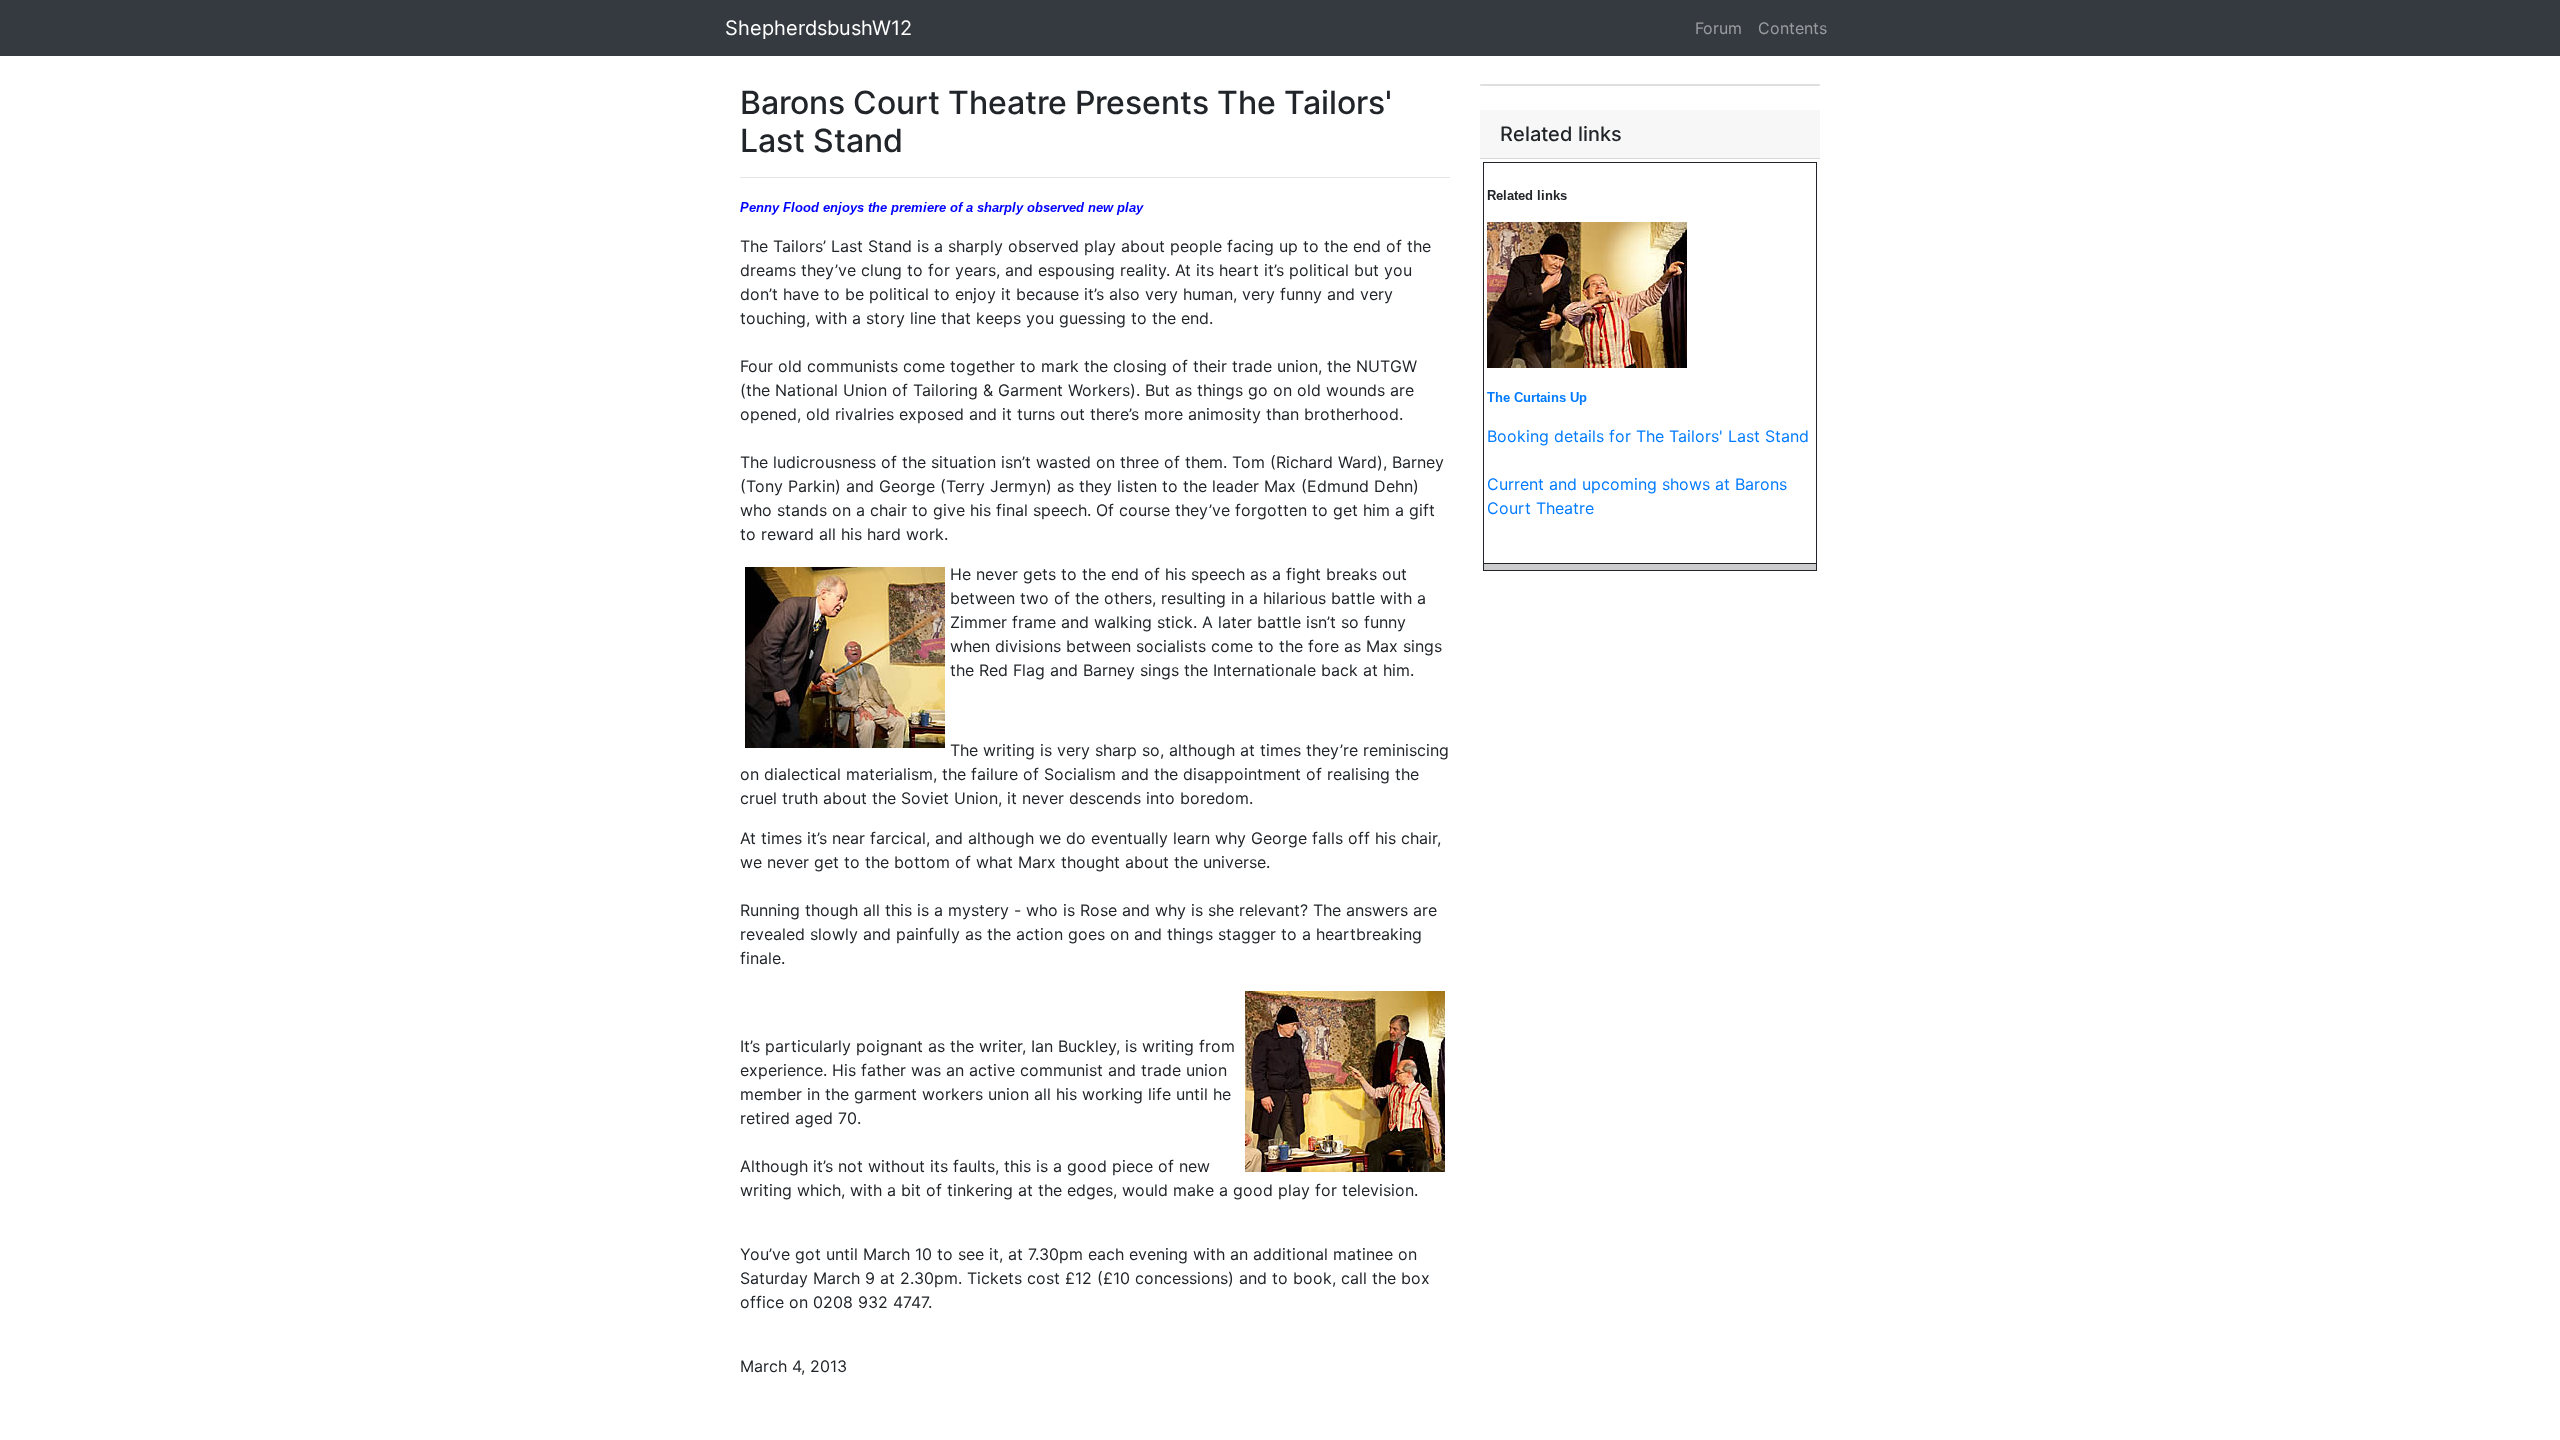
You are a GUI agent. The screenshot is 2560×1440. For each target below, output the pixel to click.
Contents (1792, 28)
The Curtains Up (1537, 397)
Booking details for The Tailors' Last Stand (1648, 436)
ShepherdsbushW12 (818, 28)
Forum (1718, 28)
